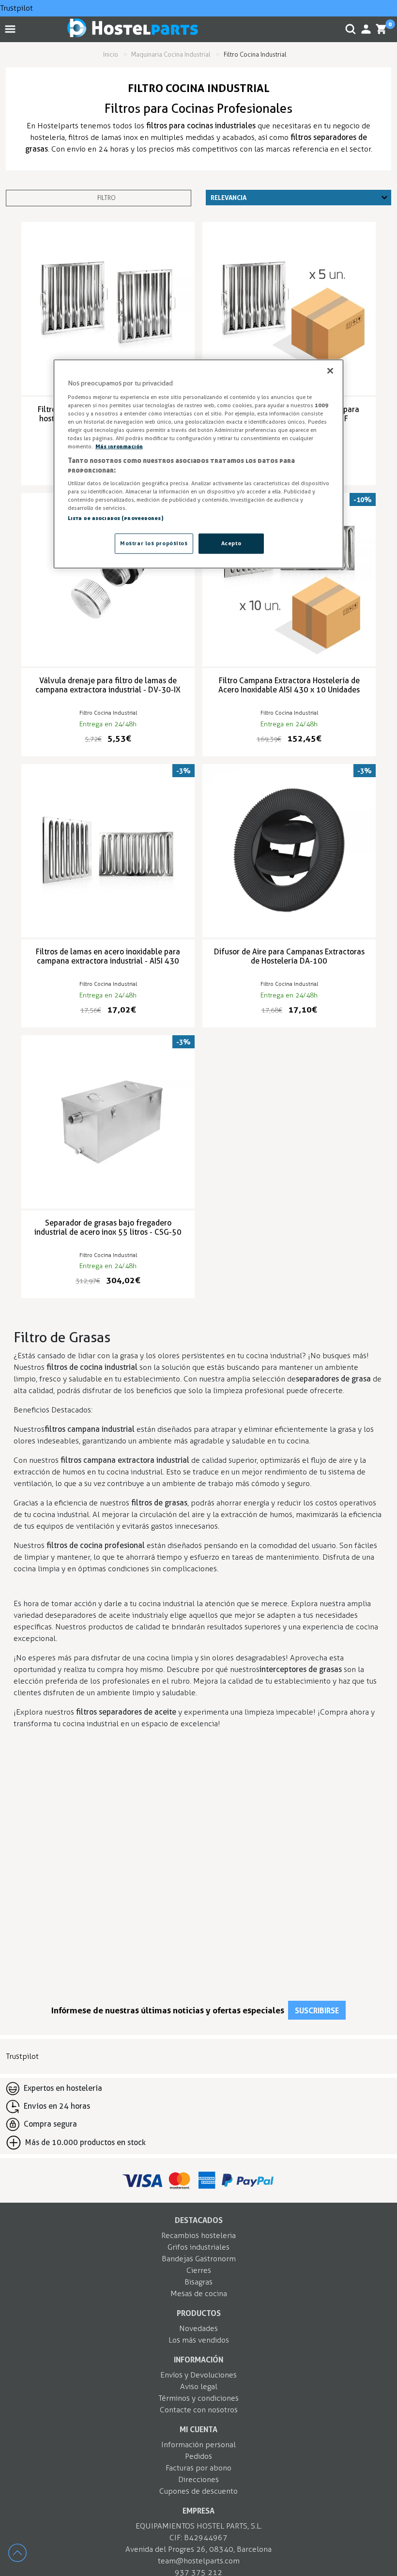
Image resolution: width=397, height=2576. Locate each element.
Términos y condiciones (198, 2398)
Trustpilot (16, 8)
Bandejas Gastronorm (199, 2259)
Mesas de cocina (199, 2293)
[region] (198, 464)
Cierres (199, 2270)
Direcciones (198, 2479)
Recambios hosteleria (198, 2235)
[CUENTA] (366, 29)
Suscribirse (317, 2010)
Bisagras (198, 2282)
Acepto (231, 543)
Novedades (198, 2328)
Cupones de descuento (198, 2491)
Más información (119, 446)
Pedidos (198, 2456)
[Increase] (22, 2557)
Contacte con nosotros (199, 2410)
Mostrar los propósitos (154, 543)
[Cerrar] (330, 371)
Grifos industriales (198, 2247)
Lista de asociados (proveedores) (116, 518)
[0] (382, 29)
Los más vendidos (199, 2340)
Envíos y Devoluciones (198, 2375)
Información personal (198, 2445)
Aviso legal (199, 2386)
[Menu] (12, 29)
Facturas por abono (198, 2468)
